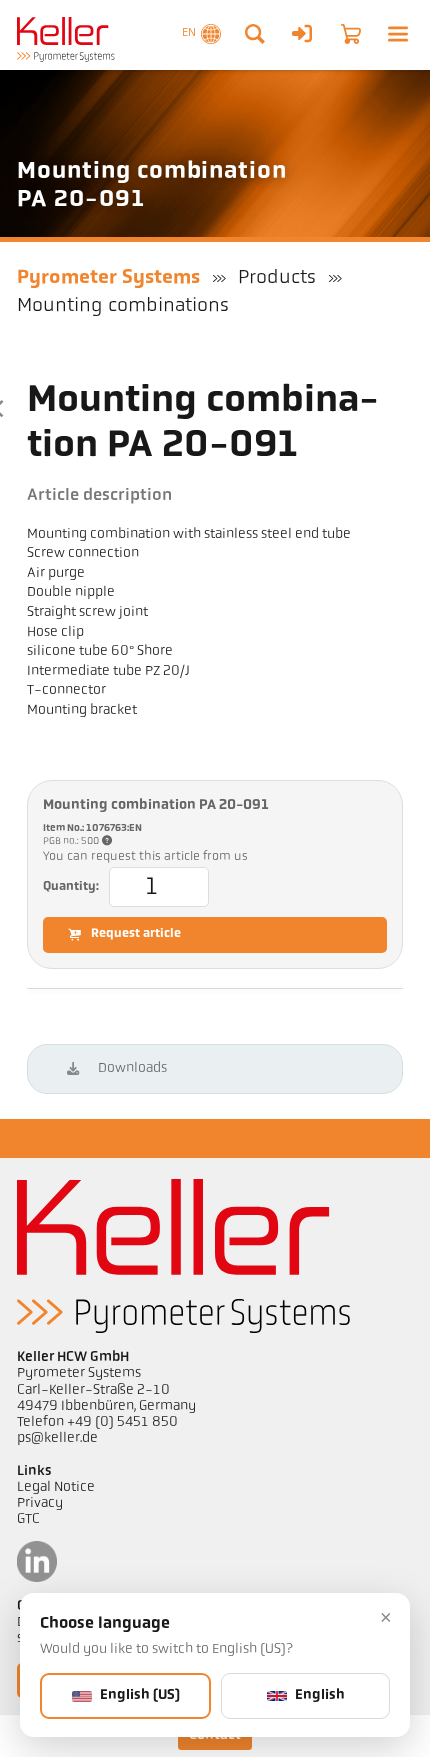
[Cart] (351, 34)
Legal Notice (56, 1487)
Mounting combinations (123, 306)
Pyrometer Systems (108, 278)
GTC (28, 1519)
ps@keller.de (57, 1438)
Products (277, 278)
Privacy (40, 1503)
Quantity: (71, 887)
